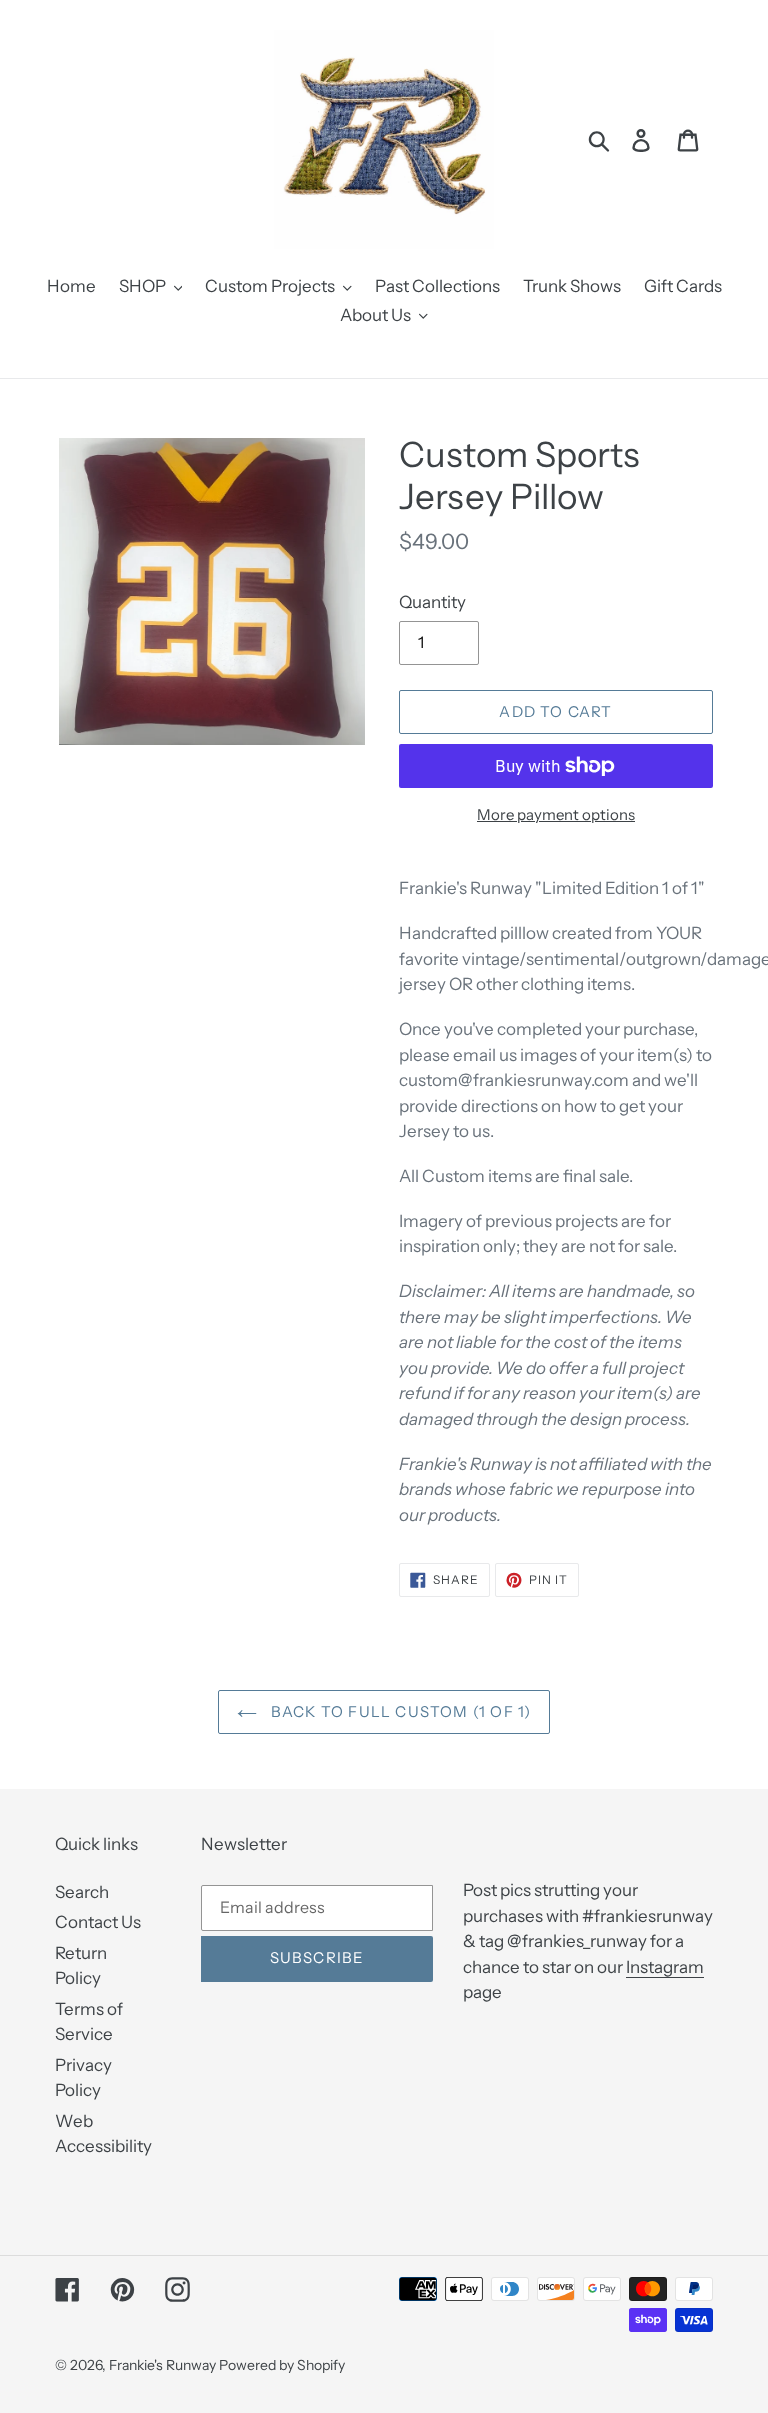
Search (82, 1892)
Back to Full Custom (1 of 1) (399, 1711)
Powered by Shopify (282, 2365)
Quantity (432, 602)
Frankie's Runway (164, 2365)
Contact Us (98, 1922)
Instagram (665, 1967)
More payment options (556, 814)
